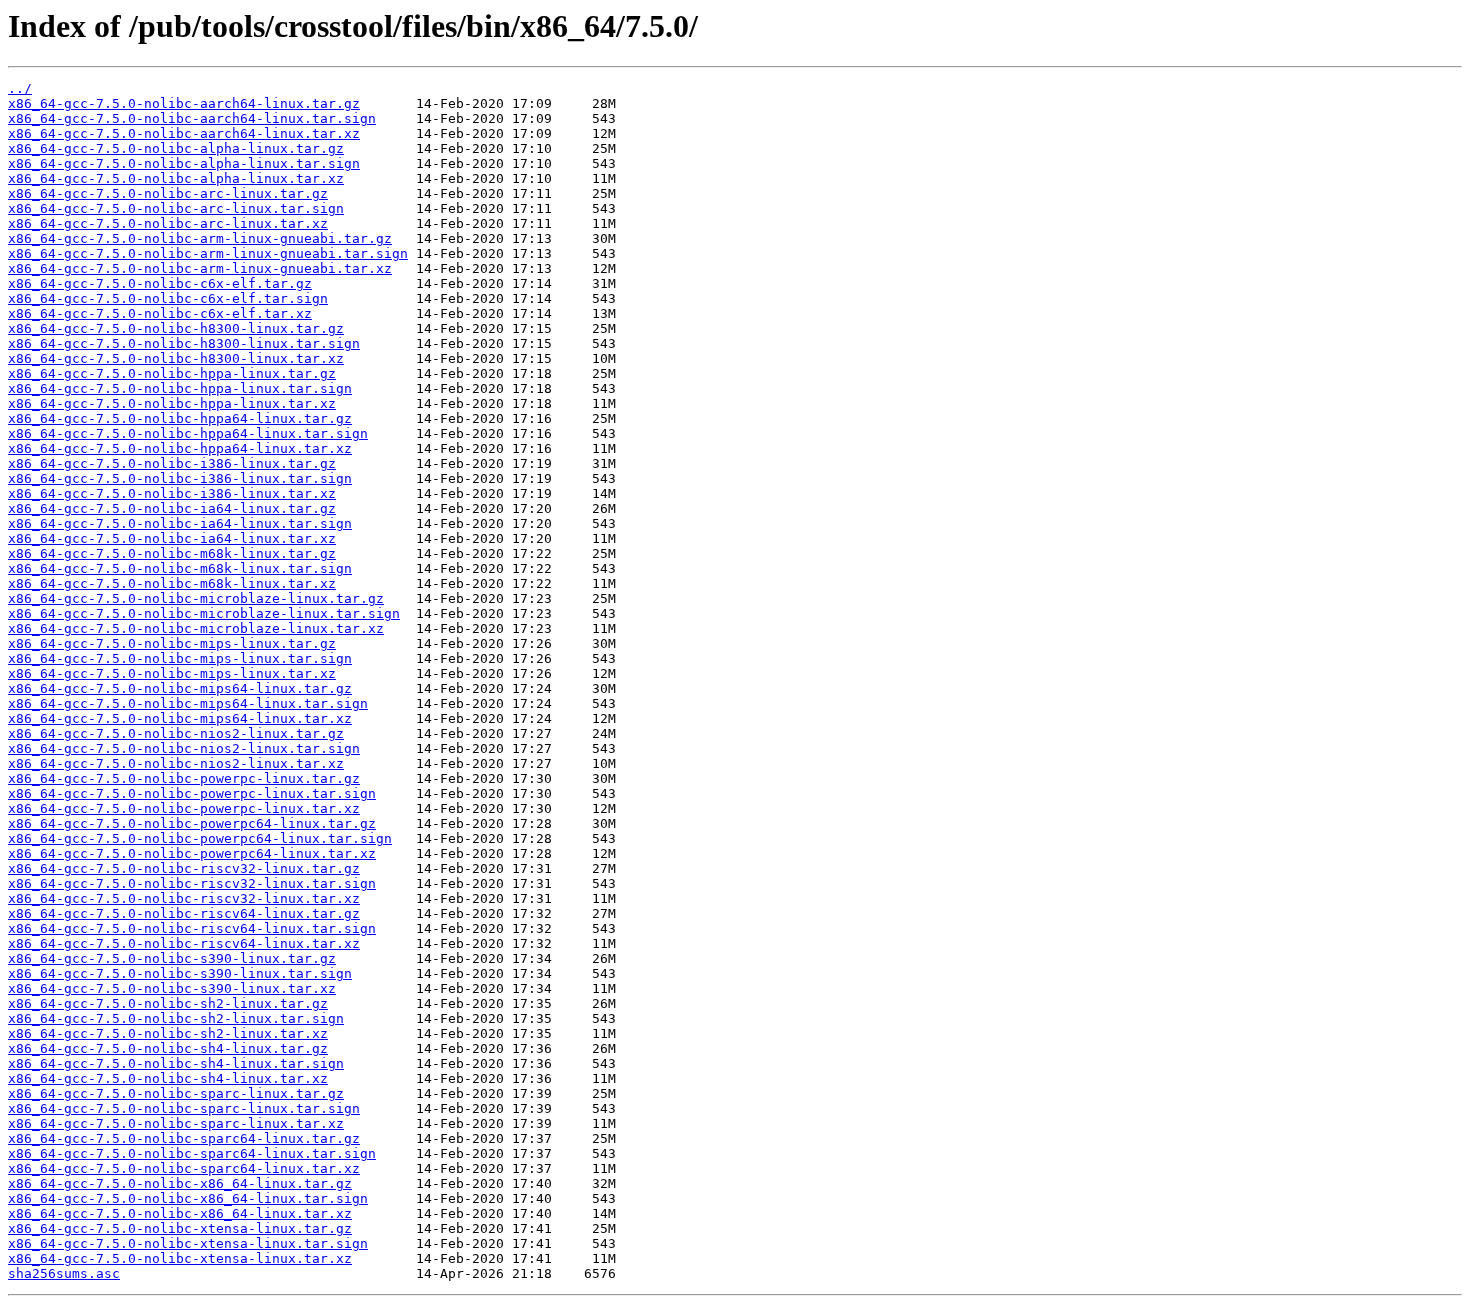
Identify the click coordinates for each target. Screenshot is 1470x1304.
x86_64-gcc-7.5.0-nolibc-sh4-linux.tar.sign (176, 1063)
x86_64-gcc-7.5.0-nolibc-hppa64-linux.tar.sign (188, 433)
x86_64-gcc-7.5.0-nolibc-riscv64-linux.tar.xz (184, 943)
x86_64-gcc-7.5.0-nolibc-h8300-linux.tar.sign (184, 343)
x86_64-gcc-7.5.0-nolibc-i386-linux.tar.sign (180, 478)
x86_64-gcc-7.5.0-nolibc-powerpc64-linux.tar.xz (192, 853)
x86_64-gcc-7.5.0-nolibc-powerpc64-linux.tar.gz (192, 823)
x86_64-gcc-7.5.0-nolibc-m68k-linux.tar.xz (172, 583)
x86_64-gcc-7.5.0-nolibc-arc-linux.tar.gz (168, 193)
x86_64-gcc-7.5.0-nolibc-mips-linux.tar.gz (172, 643)
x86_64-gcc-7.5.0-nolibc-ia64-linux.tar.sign (180, 523)
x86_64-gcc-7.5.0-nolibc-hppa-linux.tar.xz (172, 403)
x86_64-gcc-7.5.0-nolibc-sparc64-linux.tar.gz (184, 1138)
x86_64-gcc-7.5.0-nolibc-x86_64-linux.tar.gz (180, 1183)
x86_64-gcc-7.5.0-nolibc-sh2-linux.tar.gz (168, 1003)
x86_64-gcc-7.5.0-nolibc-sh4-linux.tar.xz (168, 1078)
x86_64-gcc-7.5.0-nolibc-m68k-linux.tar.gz (172, 553)
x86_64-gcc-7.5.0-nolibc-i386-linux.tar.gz (172, 463)
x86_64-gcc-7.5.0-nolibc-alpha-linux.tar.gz (176, 148)
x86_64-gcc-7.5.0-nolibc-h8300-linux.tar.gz (176, 328)
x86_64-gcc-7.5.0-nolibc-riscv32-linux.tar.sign (192, 883)
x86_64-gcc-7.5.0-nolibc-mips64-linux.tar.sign (188, 703)
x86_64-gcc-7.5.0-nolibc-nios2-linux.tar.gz (176, 733)
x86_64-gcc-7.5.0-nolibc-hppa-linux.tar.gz (172, 373)
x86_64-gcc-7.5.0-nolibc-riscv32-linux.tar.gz (184, 868)
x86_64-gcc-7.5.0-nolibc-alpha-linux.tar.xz (176, 178)
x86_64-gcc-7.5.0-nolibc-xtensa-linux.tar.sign (188, 1243)
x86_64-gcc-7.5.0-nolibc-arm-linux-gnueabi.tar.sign (208, 253)
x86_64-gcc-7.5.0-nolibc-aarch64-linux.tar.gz (184, 103)
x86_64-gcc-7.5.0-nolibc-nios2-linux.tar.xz (176, 763)
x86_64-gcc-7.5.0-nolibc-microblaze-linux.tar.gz (196, 598)
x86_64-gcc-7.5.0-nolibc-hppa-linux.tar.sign (180, 388)
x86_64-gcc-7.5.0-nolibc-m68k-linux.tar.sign (180, 568)
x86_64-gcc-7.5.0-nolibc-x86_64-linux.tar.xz (180, 1213)
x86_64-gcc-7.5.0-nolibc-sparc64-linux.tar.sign (192, 1153)
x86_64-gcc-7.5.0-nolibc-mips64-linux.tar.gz (180, 688)
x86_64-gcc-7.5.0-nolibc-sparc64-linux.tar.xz (184, 1168)
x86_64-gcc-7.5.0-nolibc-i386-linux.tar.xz (172, 493)
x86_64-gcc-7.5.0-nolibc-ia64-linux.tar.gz (172, 508)
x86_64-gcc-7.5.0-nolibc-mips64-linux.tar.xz (180, 718)
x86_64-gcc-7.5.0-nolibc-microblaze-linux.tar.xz (196, 628)
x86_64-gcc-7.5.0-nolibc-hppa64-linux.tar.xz (180, 448)
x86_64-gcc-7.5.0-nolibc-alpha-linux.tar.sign (184, 163)
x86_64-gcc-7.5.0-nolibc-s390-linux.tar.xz (172, 988)
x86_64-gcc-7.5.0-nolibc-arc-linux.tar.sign (176, 208)
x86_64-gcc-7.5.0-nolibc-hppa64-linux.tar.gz (180, 418)
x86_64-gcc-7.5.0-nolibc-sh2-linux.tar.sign (176, 1018)
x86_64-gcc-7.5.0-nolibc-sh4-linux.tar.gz (168, 1048)
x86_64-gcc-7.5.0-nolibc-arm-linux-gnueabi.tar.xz (200, 268)
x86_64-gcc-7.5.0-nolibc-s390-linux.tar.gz (172, 958)
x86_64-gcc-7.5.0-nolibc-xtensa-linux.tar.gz (180, 1228)
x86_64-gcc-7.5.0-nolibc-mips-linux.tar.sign (180, 658)
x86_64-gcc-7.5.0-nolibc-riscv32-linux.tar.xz (184, 898)
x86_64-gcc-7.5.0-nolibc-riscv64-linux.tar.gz (184, 913)
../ (20, 88)
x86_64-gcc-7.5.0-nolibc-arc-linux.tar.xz (168, 223)
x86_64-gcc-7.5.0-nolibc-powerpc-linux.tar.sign (192, 793)
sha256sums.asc (64, 1273)
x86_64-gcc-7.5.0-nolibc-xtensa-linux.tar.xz (180, 1258)
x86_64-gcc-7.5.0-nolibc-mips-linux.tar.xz (172, 673)
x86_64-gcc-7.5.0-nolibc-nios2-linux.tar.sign (184, 748)
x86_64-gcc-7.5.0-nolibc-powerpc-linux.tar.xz (184, 808)
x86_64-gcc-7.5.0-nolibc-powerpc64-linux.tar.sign (200, 838)
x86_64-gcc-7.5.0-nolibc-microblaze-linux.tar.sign (204, 613)
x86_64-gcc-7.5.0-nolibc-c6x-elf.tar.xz (160, 313)
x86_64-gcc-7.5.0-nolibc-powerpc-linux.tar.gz (184, 778)
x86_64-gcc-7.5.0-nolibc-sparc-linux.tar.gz (176, 1093)
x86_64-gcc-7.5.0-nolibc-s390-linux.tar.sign (180, 973)
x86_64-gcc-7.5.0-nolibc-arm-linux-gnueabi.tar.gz (200, 238)
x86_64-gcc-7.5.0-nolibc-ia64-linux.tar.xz (172, 538)
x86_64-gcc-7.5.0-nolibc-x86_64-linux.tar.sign (188, 1198)
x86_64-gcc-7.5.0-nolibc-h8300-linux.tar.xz (176, 358)
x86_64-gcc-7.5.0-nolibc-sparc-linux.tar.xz (176, 1123)
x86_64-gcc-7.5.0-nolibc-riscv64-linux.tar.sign (192, 928)
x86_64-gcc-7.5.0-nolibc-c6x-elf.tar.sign (168, 298)
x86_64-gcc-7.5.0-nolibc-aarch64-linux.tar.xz (184, 133)
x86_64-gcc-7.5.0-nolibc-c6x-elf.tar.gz (160, 283)
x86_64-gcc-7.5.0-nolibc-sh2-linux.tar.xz (168, 1033)
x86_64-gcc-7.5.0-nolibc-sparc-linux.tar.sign (184, 1108)
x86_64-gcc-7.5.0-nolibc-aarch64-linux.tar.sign (192, 118)
